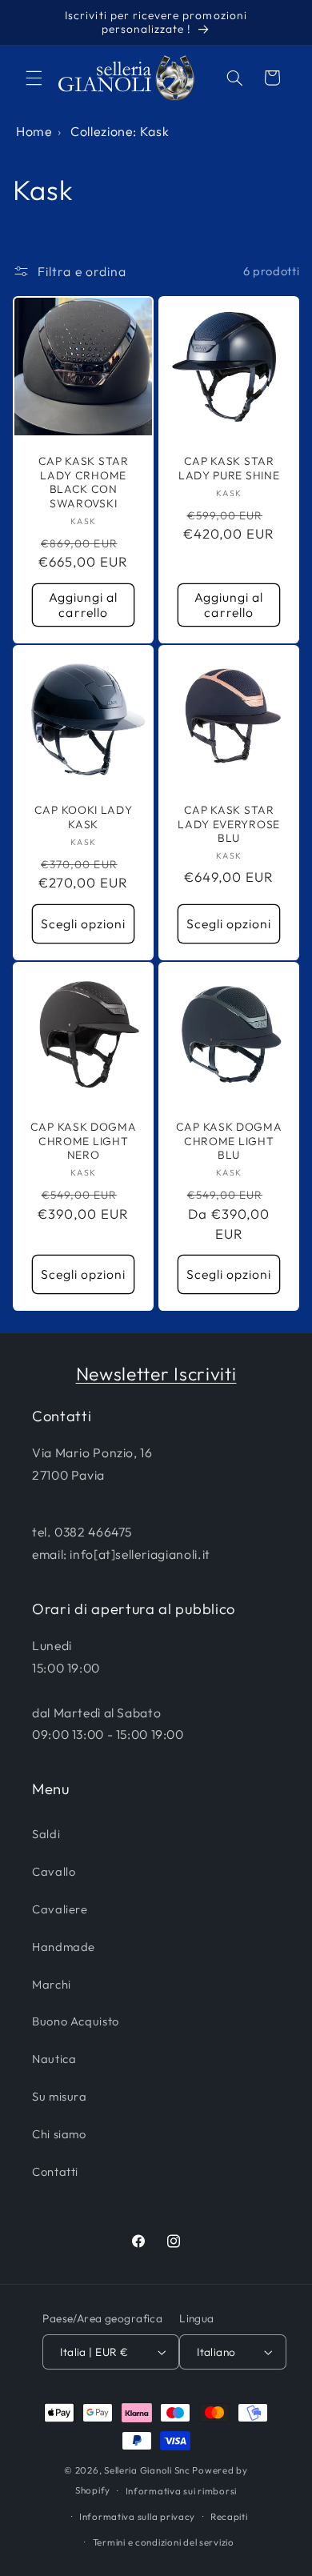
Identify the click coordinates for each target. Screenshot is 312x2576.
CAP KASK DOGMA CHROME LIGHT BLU (229, 1142)
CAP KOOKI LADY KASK (84, 818)
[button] (34, 78)
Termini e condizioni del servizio (164, 2542)
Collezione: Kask (120, 131)
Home (34, 131)
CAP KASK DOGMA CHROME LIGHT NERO (84, 1142)
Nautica (54, 2059)
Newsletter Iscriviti (156, 1374)
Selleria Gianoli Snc (147, 2470)
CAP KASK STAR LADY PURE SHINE (229, 469)
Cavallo (54, 1871)
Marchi (52, 1984)
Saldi (46, 1834)
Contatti (55, 2171)
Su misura (60, 2096)
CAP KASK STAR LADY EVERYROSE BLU (229, 825)
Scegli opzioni (84, 923)
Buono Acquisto (76, 2021)
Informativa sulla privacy (137, 2516)
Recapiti (229, 2516)
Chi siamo (59, 2134)
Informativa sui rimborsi (182, 2491)
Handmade (64, 1947)
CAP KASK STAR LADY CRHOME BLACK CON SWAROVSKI (83, 483)
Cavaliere (60, 1909)
